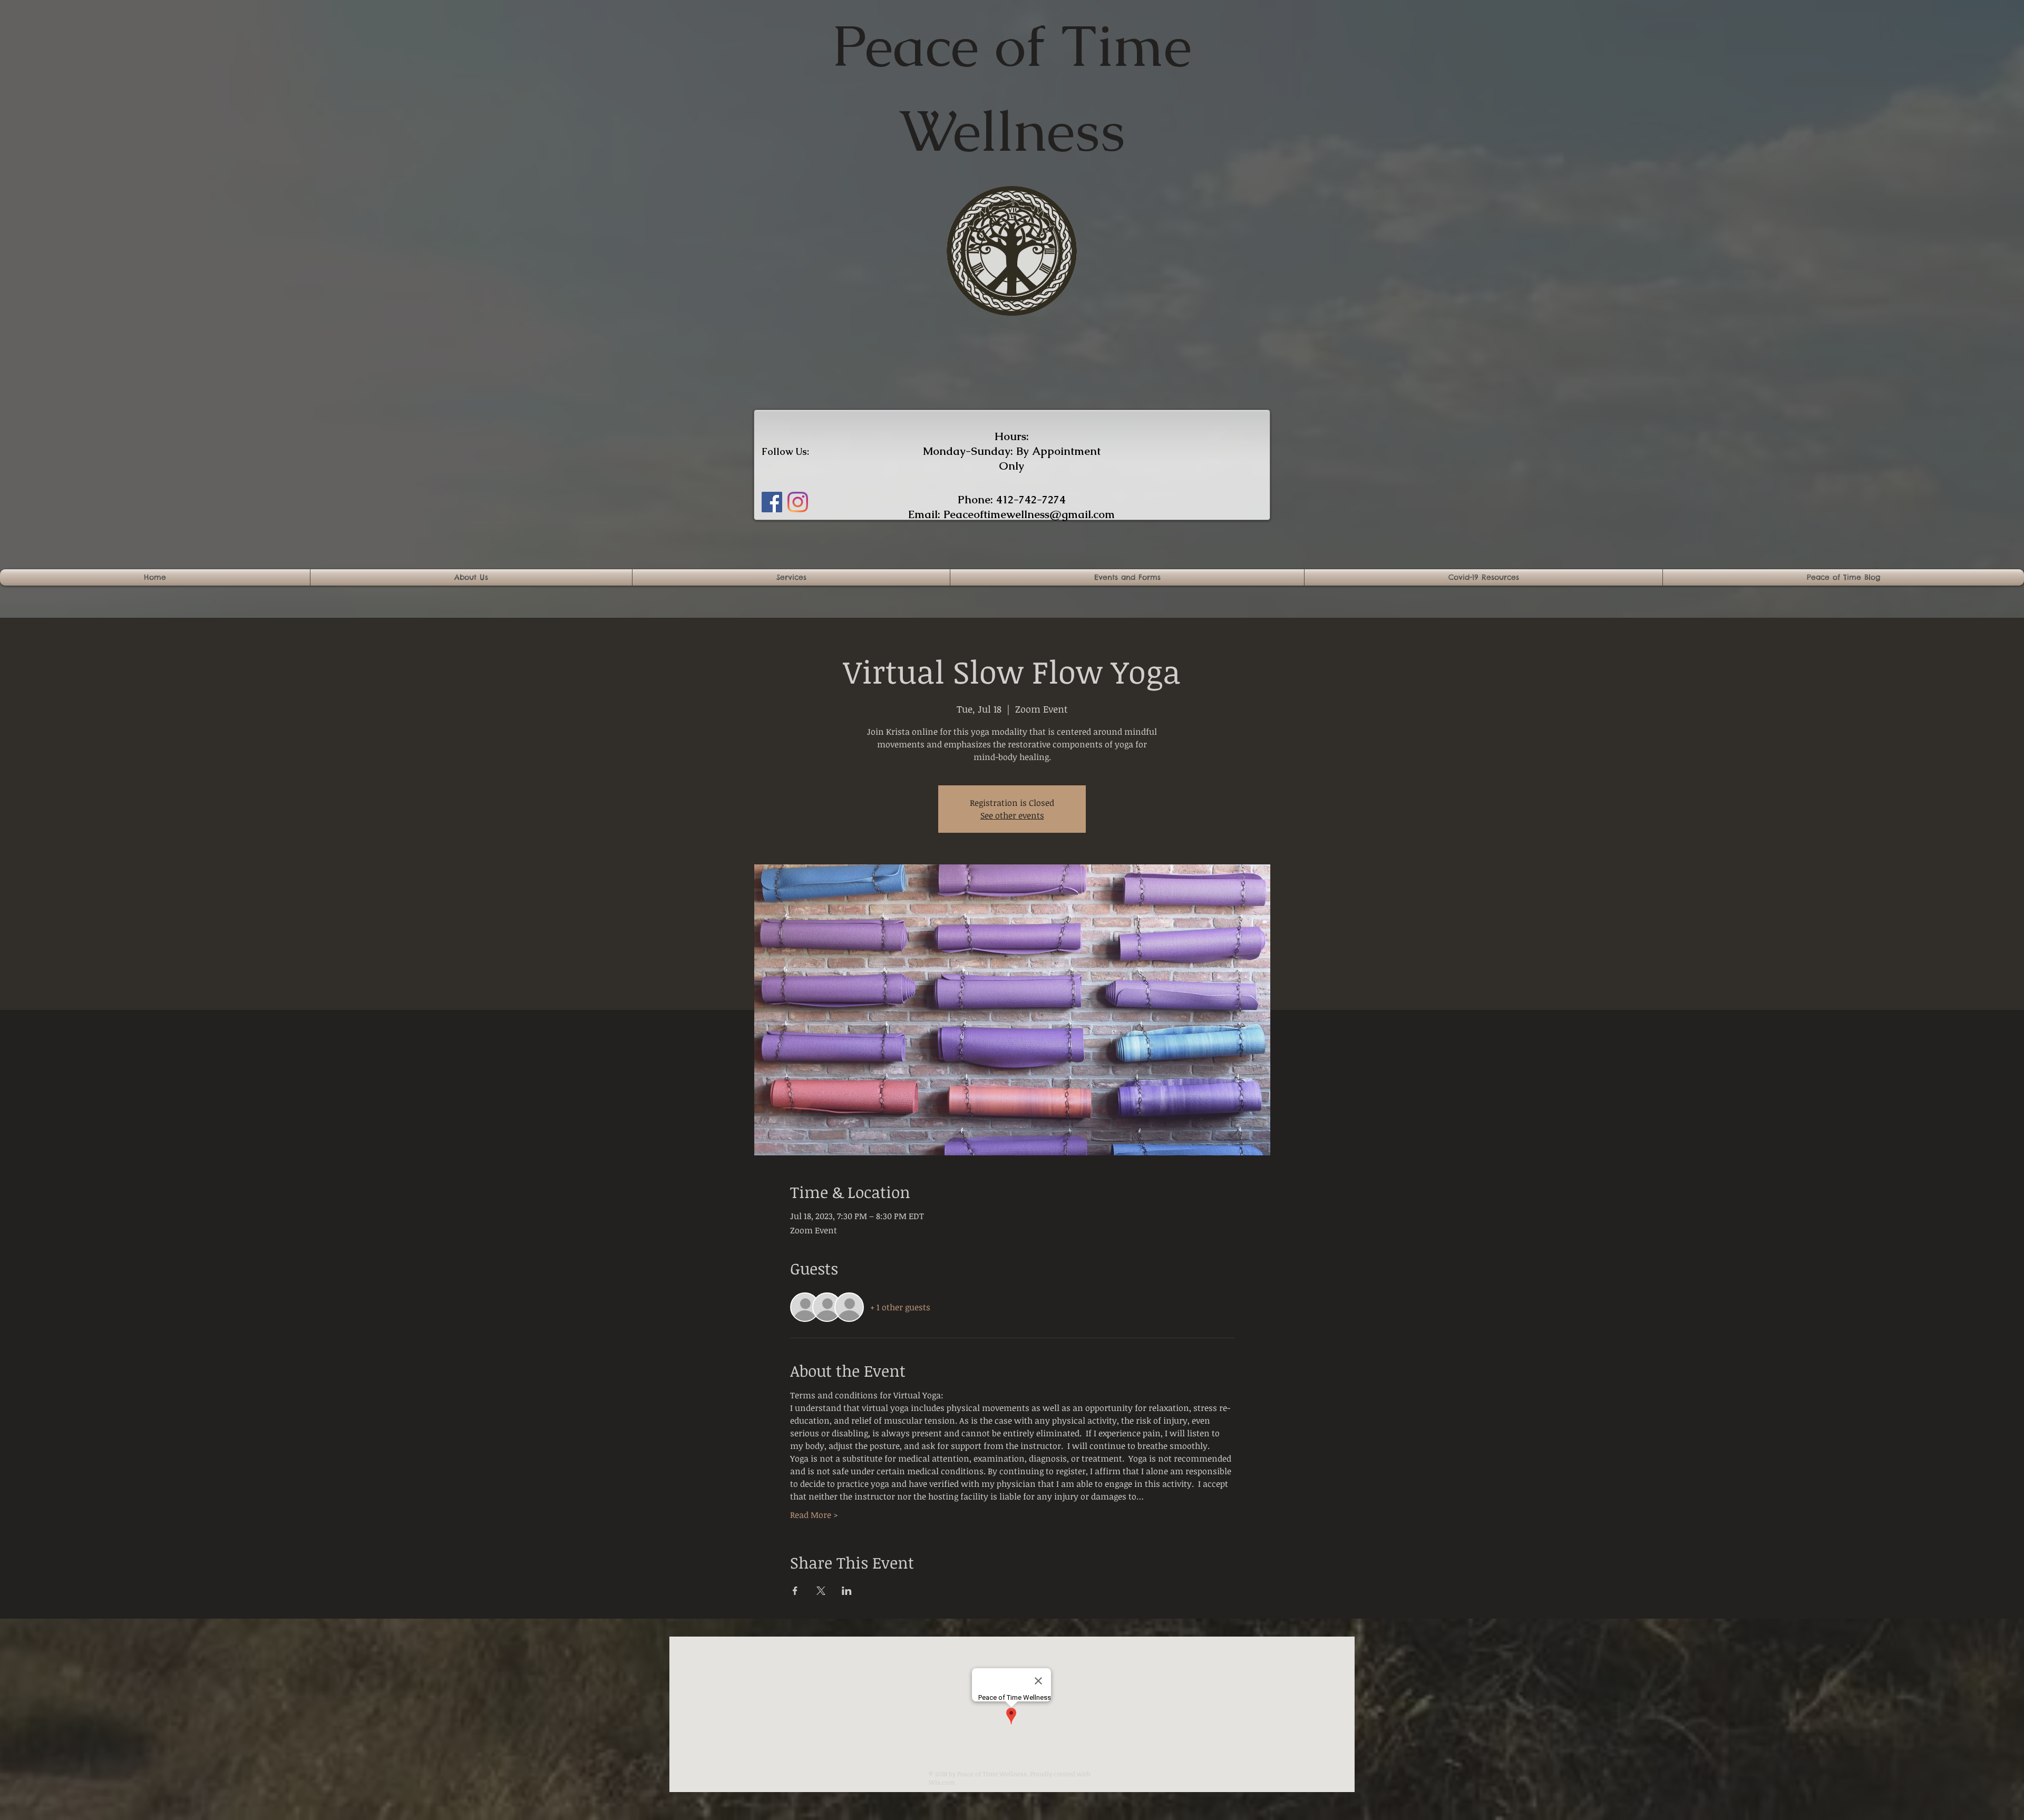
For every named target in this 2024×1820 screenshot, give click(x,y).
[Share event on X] (821, 1591)
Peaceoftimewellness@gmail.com (1029, 514)
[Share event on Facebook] (795, 1591)
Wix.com (942, 1782)
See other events (1012, 815)
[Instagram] (798, 502)
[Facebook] (772, 502)
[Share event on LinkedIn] (847, 1591)
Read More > (814, 1515)
